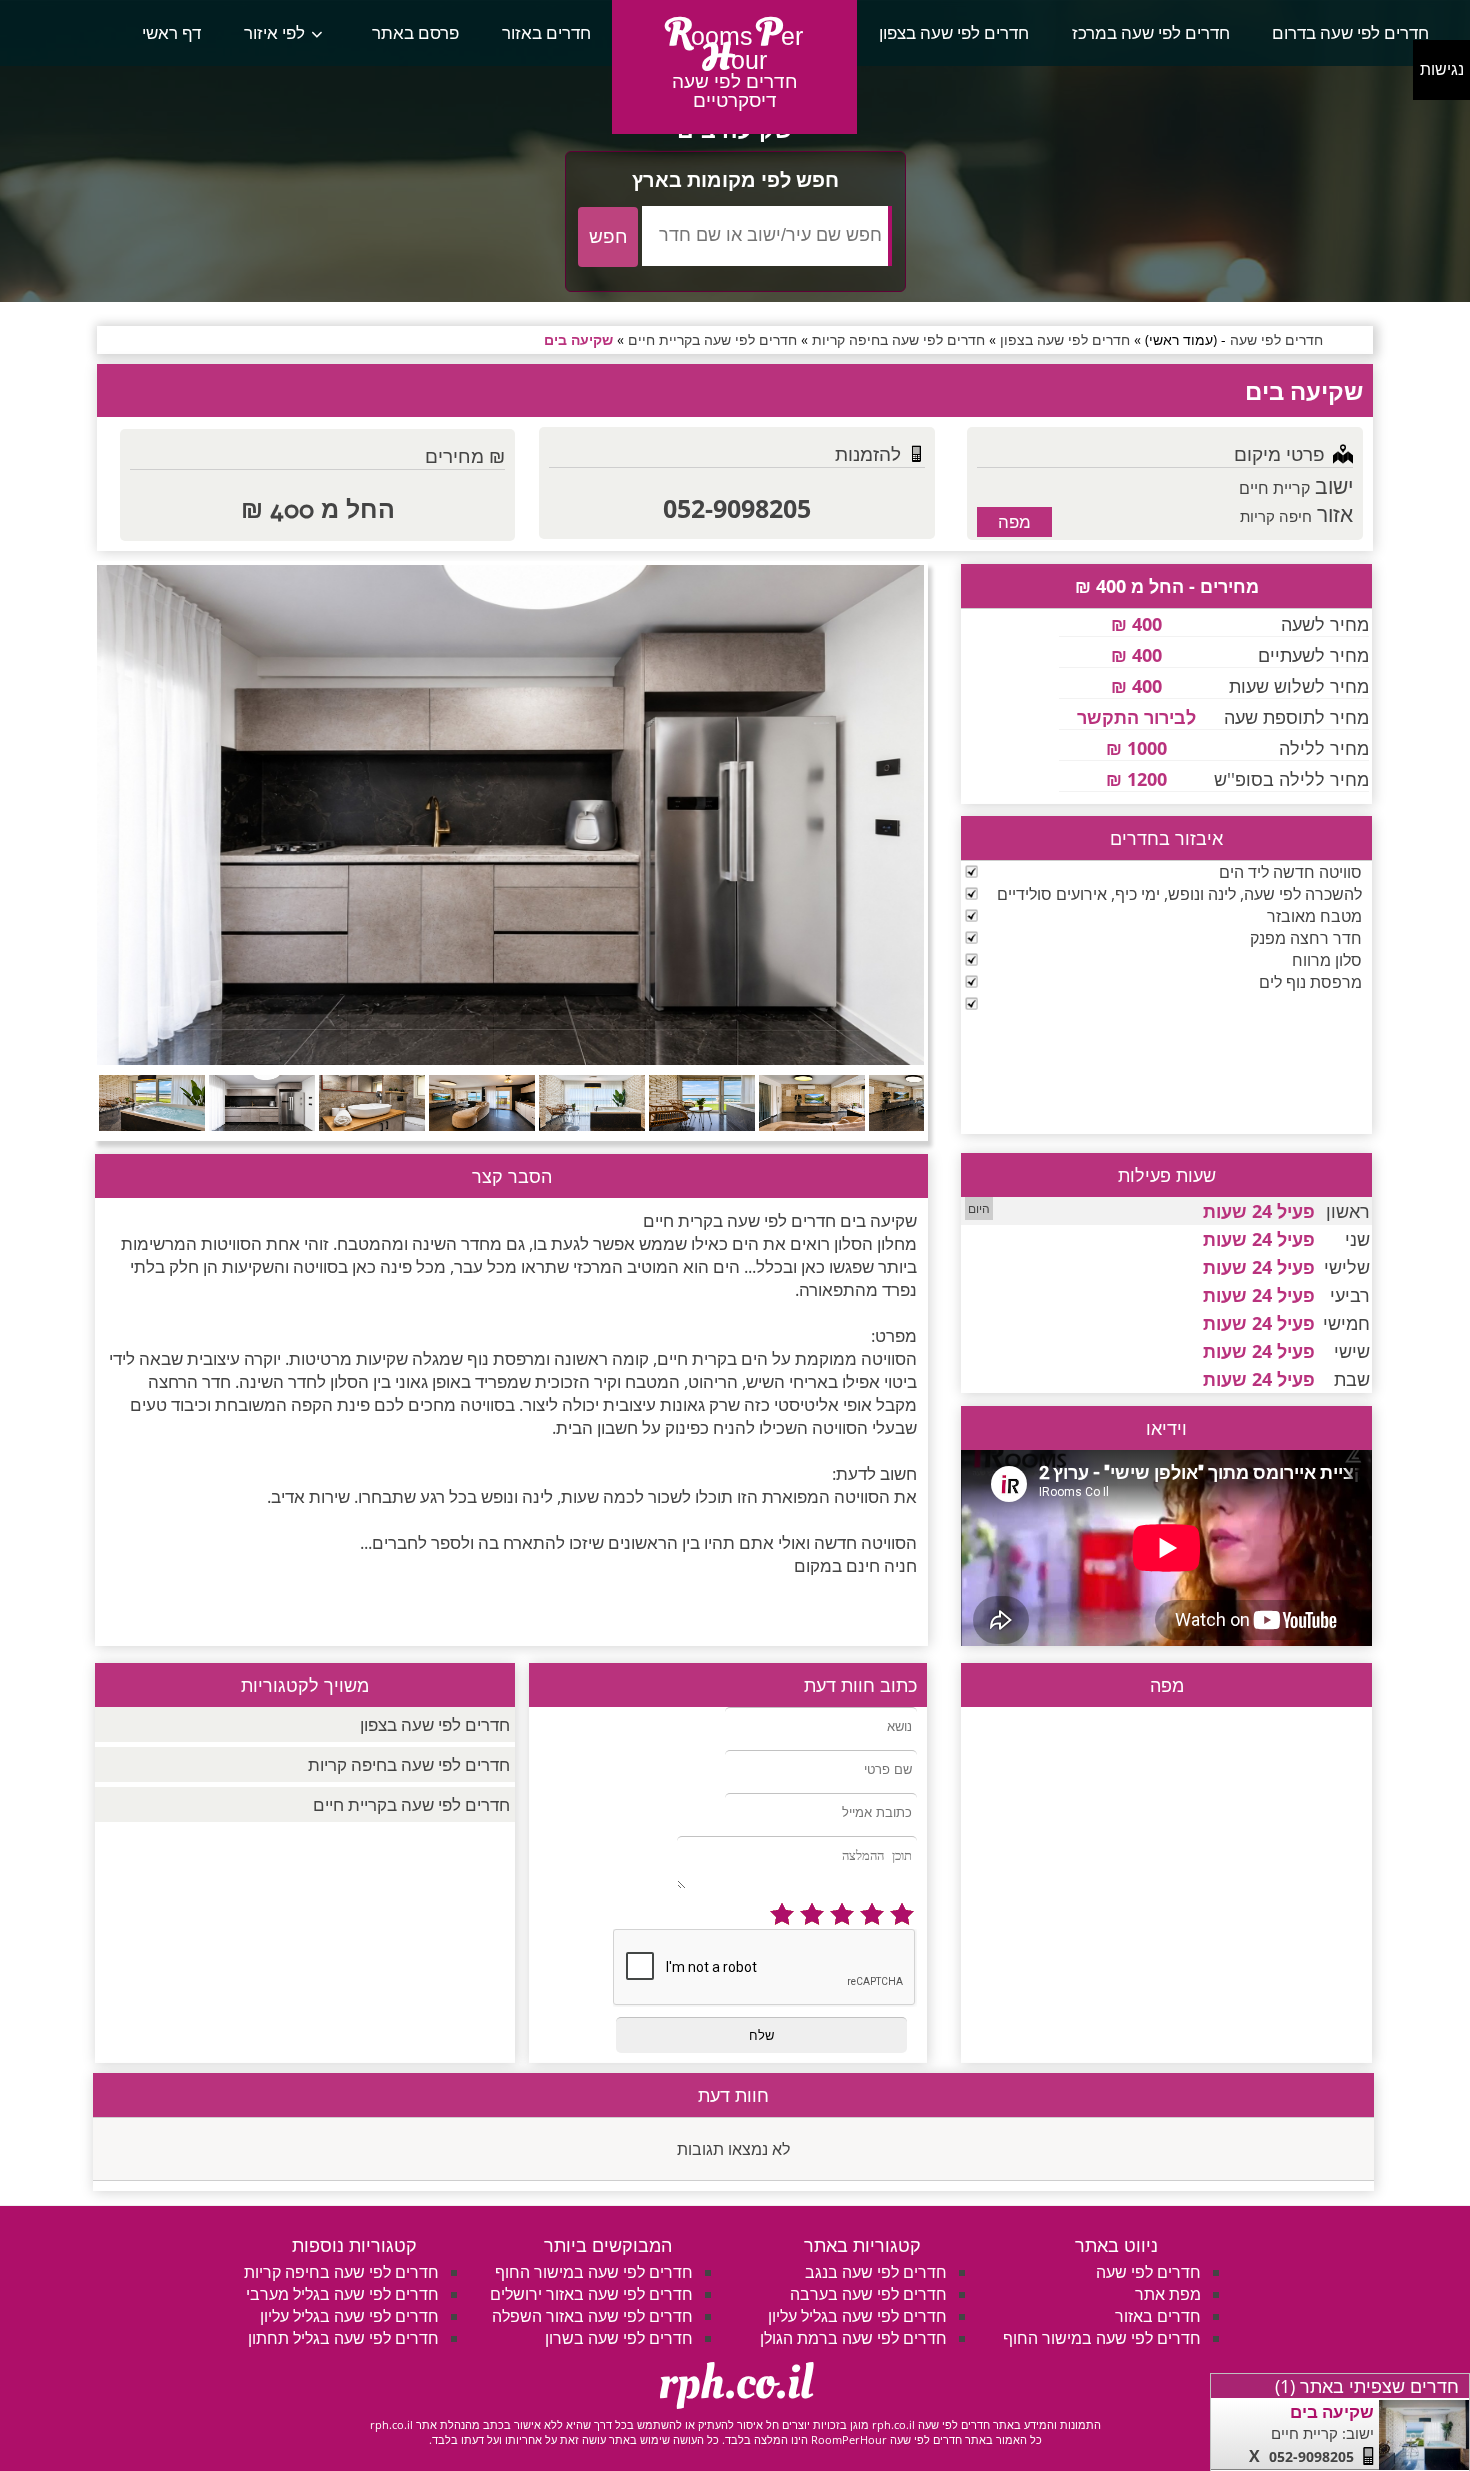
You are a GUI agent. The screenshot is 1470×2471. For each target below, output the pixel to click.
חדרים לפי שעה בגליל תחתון (343, 2338)
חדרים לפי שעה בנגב (876, 2272)
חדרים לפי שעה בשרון (619, 2338)
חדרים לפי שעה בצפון (954, 32)
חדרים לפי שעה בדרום (1350, 32)
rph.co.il (735, 2383)
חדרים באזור (546, 32)
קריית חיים (1274, 488)
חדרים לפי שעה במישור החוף (1102, 2338)
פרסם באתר (415, 32)
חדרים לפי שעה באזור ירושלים (591, 2294)
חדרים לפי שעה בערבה (868, 2294)
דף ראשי (171, 32)
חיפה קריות (1276, 516)
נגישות (1442, 69)
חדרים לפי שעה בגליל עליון (857, 2316)
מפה (1014, 521)
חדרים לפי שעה (1148, 2272)
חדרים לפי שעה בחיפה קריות (409, 1764)
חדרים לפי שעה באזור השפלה (592, 2316)
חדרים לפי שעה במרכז (1151, 32)
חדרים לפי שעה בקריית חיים (411, 1804)
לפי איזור (274, 32)
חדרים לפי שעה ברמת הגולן (853, 2338)
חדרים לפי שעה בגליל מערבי (342, 2294)
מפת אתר (1168, 2294)
